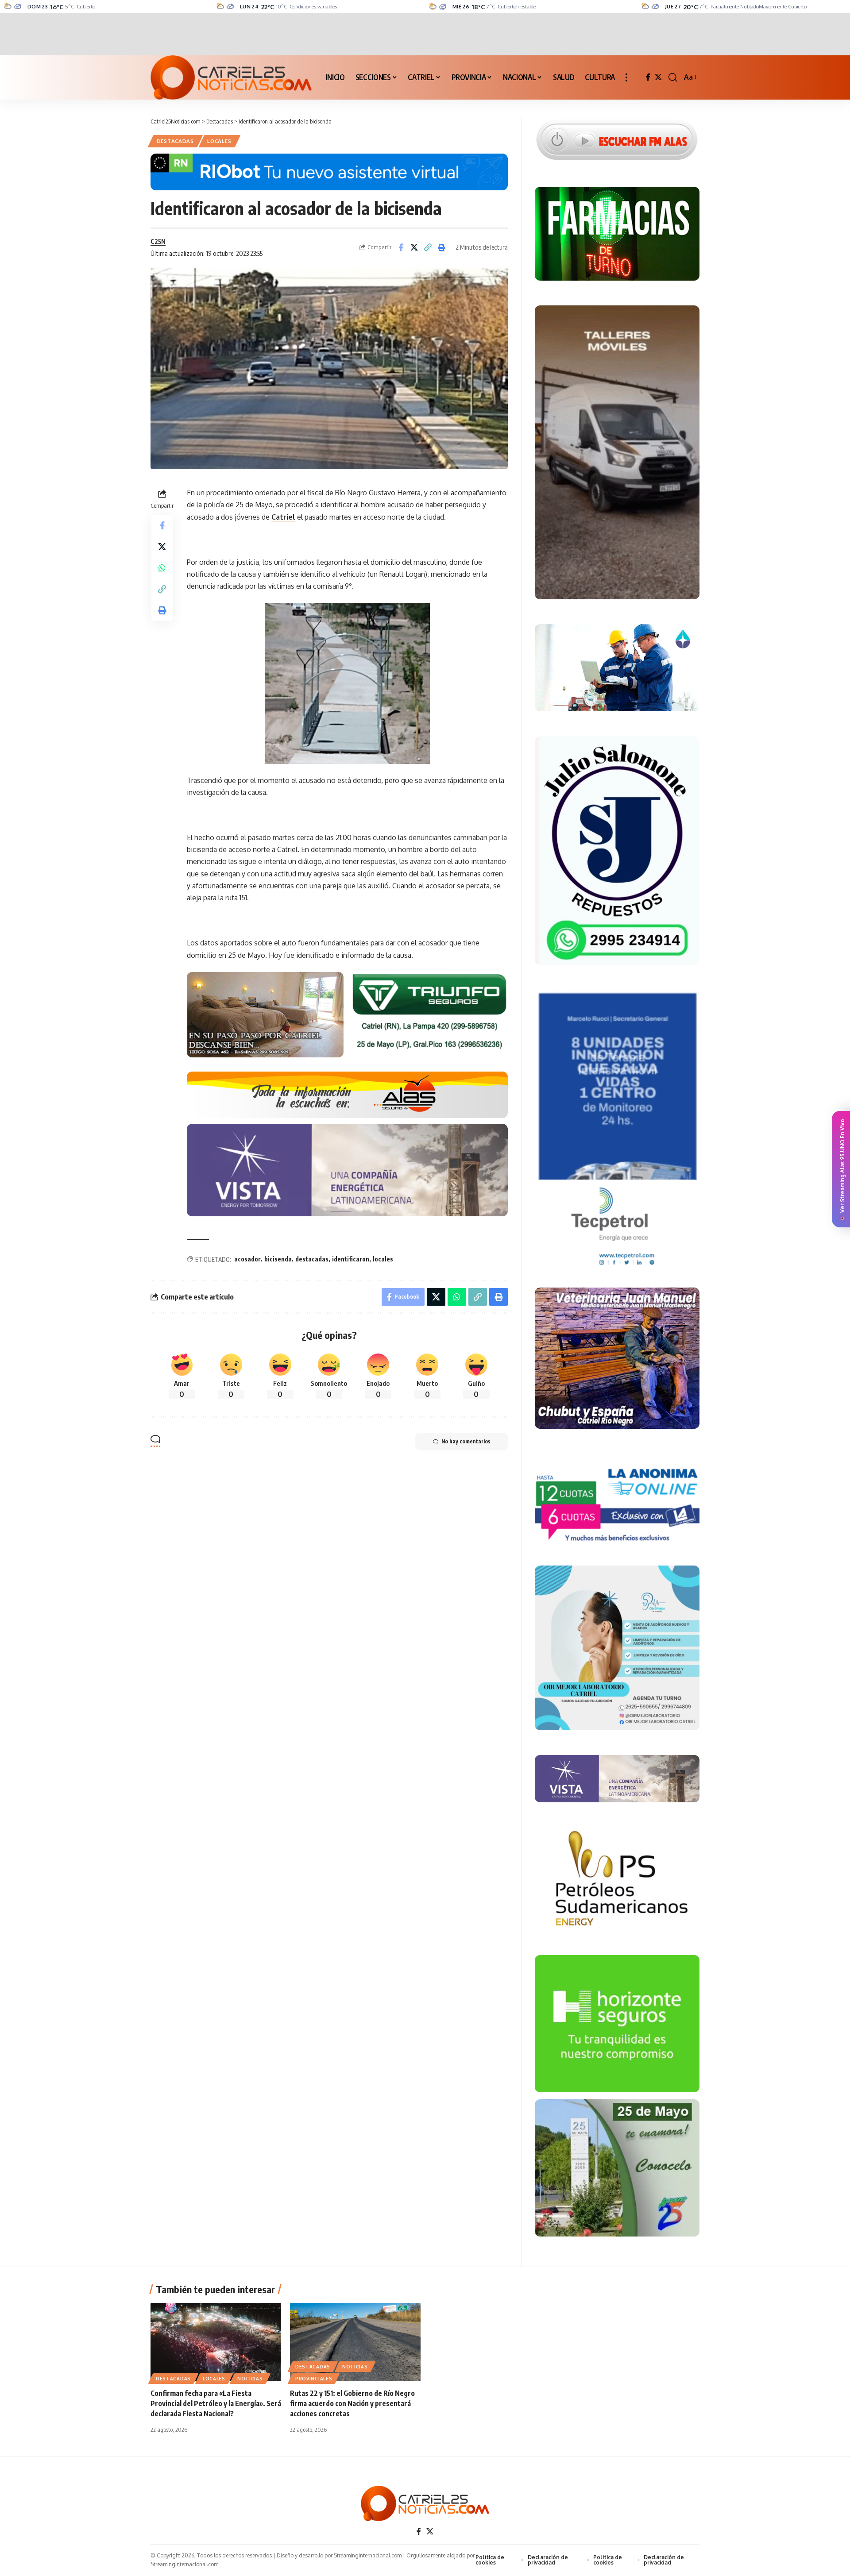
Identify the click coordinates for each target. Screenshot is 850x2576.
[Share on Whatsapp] (162, 568)
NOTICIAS (250, 2379)
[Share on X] (414, 247)
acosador (247, 1259)
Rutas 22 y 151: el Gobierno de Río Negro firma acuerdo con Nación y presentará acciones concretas (352, 2403)
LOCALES (219, 141)
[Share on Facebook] (401, 247)
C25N (158, 241)
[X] (658, 77)
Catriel (283, 517)
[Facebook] (648, 77)
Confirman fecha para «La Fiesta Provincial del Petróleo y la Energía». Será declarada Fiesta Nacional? (216, 2403)
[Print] (442, 247)
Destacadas (175, 141)
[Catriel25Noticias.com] (231, 77)
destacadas (312, 1259)
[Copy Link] (428, 247)
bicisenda (278, 1259)
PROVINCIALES (314, 2379)
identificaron (351, 1259)
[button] (626, 77)
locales (383, 1259)
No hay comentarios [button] (466, 1441)
